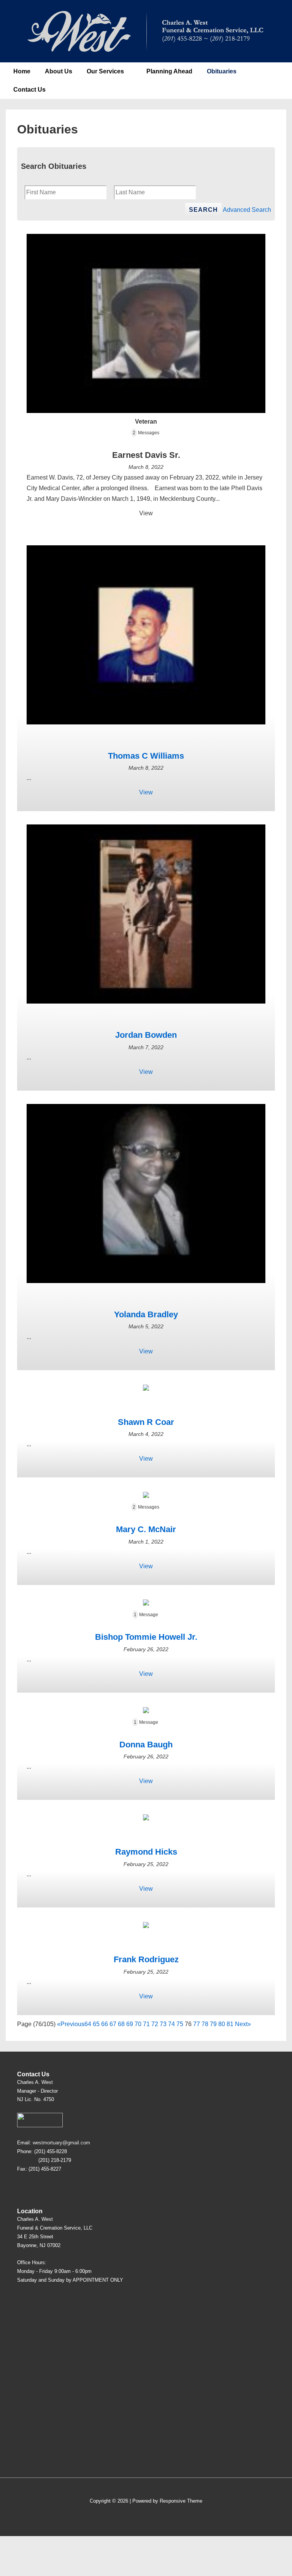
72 (155, 2024)
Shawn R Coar (146, 1422)
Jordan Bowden (146, 1035)
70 (138, 2024)
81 (230, 2024)
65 (96, 2024)
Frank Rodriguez (146, 1959)
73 (163, 2024)
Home (22, 71)
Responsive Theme (181, 2501)
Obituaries (222, 71)
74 (171, 2024)
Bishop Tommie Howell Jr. (146, 1637)
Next (241, 2024)
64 (88, 2024)
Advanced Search (247, 210)
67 (113, 2024)
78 (205, 2024)
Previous (72, 2024)
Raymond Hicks (146, 1852)
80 (222, 2024)
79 (213, 2024)
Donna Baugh (146, 1745)
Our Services (105, 71)
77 (197, 2024)
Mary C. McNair (146, 1529)
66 (105, 2024)
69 (130, 2024)
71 (146, 2024)
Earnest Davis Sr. (146, 455)
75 (180, 2024)
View (146, 513)
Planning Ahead (169, 71)
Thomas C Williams (146, 756)
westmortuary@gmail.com (61, 2143)
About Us (59, 71)
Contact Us (29, 90)
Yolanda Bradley (146, 1314)
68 (121, 2024)
